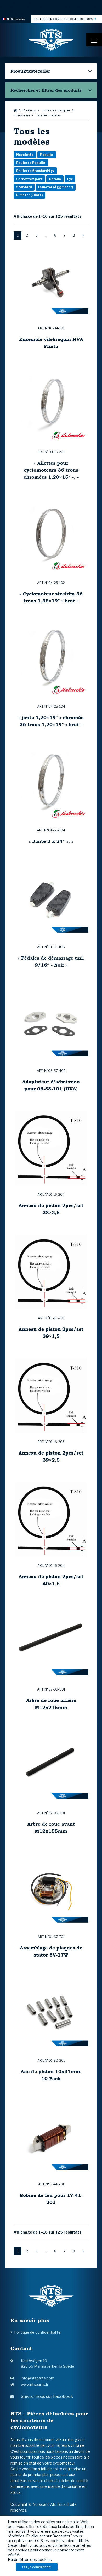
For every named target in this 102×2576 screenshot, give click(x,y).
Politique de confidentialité (37, 2332)
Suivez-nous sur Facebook (47, 2397)
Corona (55, 179)
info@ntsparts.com (38, 2378)
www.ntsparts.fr (35, 2385)
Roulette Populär (31, 163)
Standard (24, 187)
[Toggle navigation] (94, 40)
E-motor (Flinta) (29, 195)
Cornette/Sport (29, 179)
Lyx (70, 179)
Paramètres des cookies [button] (30, 2560)
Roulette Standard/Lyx (35, 171)
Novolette (25, 155)
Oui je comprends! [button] (37, 2567)
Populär (47, 155)
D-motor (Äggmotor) (56, 187)
